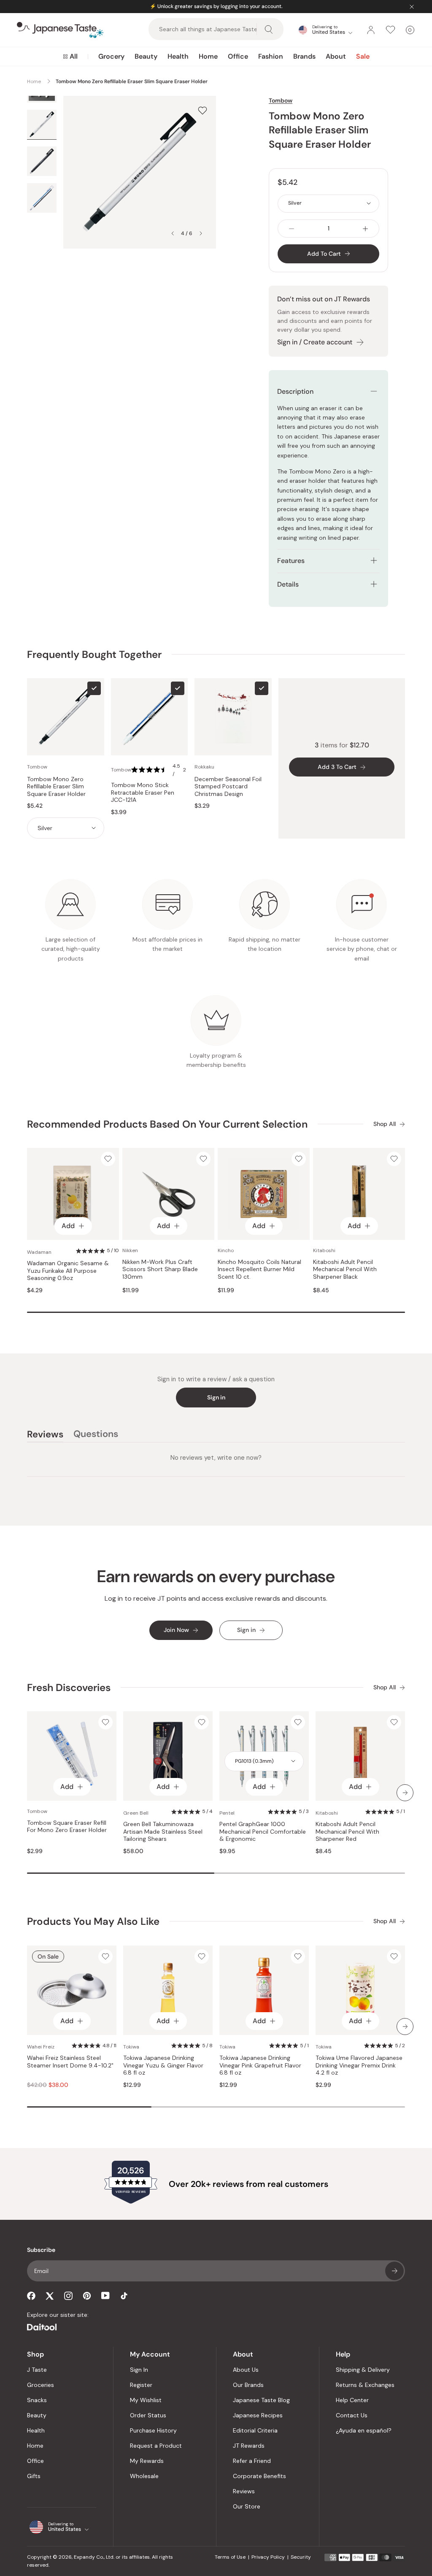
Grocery (111, 56)
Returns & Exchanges (365, 2385)
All (74, 56)
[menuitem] (70, 57)
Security (301, 2557)
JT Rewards (249, 2446)
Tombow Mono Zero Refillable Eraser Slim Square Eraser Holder (56, 787)
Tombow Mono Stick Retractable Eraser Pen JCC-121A (143, 793)
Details (288, 584)
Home (208, 56)
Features (291, 561)
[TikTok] (124, 2296)
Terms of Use (230, 2557)
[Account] (371, 30)
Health (178, 56)
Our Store (247, 2506)
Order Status (148, 2415)
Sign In (139, 2370)
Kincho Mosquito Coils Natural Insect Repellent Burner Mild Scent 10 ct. (259, 1269)
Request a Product (156, 2446)
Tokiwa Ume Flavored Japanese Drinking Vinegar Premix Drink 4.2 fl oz (359, 2065)
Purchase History (153, 2430)
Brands (304, 56)
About (336, 56)
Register (141, 2385)
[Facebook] (31, 2296)
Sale (363, 56)
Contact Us (352, 2415)
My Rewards (147, 2461)
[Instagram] (68, 2296)
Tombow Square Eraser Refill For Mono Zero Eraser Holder (67, 1827)
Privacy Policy (268, 2557)
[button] (160, 770)
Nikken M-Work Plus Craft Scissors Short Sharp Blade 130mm (160, 1269)
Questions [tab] (96, 1435)
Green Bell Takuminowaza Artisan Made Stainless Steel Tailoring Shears (163, 1832)
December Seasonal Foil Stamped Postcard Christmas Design (228, 787)
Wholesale (144, 2476)
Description (295, 391)
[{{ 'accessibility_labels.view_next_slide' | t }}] (405, 1793)
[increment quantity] (365, 229)
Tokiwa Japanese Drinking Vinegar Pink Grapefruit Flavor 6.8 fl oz (260, 2065)
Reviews (244, 2491)
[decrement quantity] (292, 229)
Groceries (40, 2385)
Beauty (146, 56)
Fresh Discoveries (69, 1687)
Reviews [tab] (45, 1435)
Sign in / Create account (315, 342)
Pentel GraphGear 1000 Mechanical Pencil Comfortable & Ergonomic (263, 1832)
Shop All (385, 1124)
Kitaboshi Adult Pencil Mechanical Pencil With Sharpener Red (347, 1832)
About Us (246, 2370)
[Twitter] (50, 2296)
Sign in (216, 1397)
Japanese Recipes (258, 2415)
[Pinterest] (87, 2296)
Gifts (34, 2476)
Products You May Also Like (93, 1921)
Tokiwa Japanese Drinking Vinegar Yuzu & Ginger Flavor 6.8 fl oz (163, 2065)
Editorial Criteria (255, 2430)
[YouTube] (105, 2296)
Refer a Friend (252, 2461)
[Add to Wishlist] (202, 110)
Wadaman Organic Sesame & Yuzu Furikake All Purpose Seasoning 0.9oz (68, 1271)
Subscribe (394, 2271)
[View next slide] (201, 233)
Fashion (271, 56)
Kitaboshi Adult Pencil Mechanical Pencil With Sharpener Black (345, 1269)
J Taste (37, 2370)
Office (238, 56)
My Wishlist (146, 2400)
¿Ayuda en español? (364, 2430)
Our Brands (248, 2385)
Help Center (352, 2400)
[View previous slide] (173, 233)
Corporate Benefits (259, 2476)
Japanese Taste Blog (261, 2400)
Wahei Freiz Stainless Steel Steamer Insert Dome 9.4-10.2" (70, 2062)
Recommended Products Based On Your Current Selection (167, 1124)
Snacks (37, 2400)
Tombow (281, 100)
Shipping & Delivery (363, 2370)
